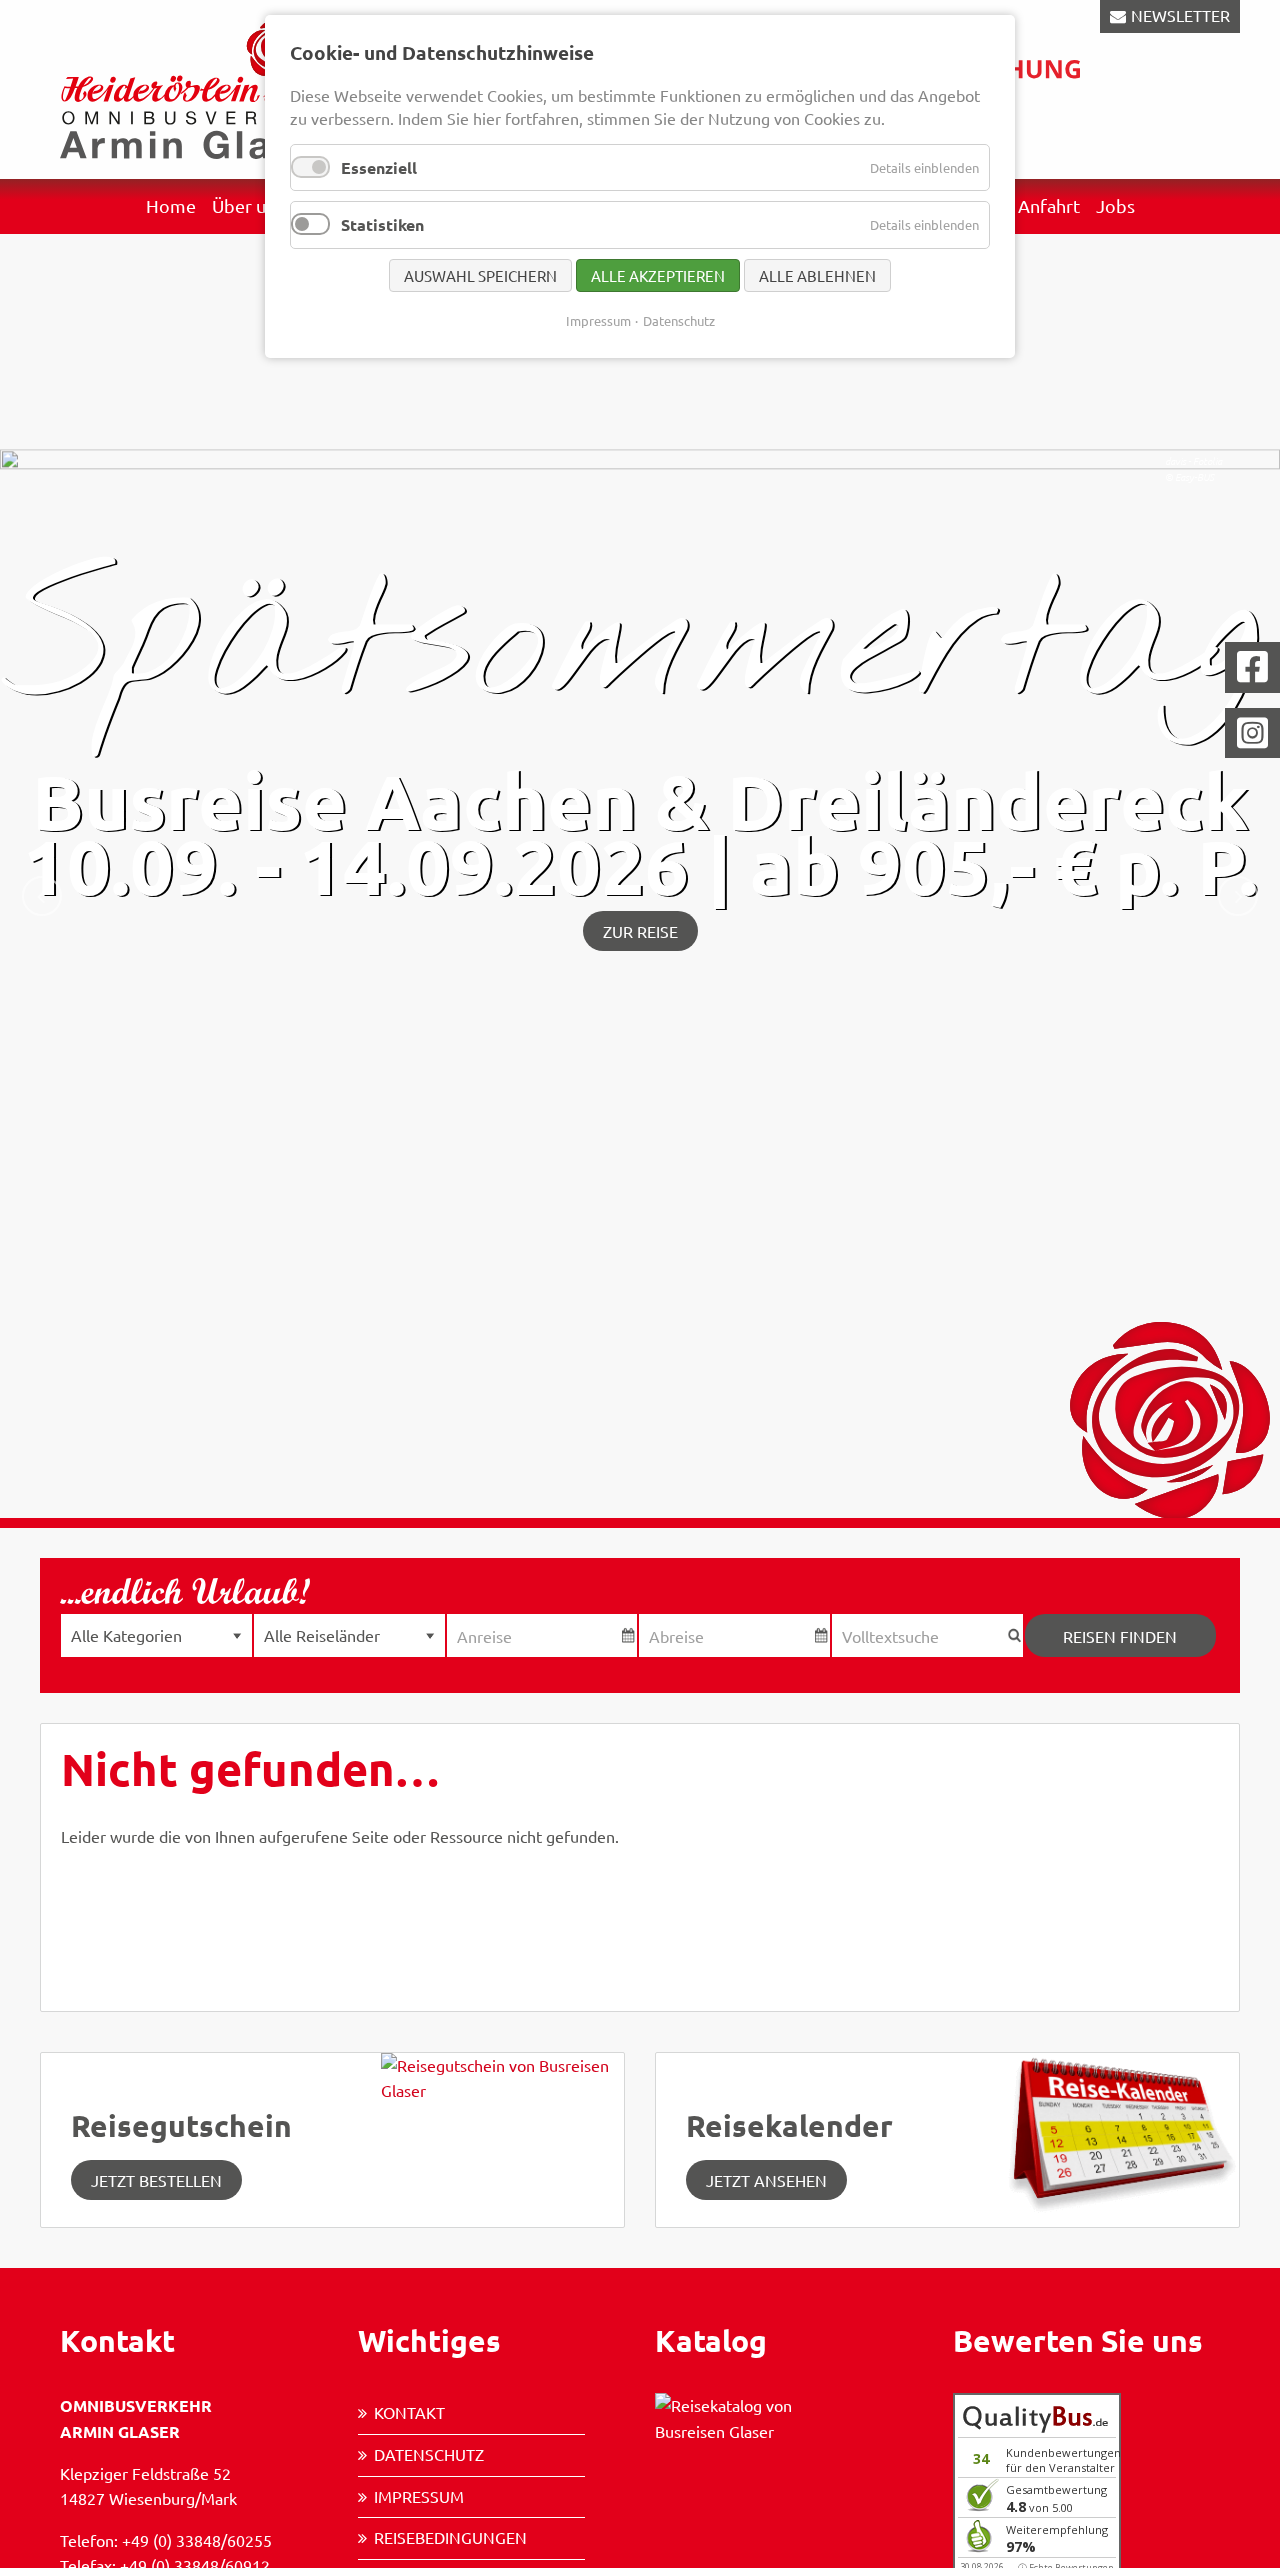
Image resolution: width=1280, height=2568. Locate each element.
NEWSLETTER (1180, 15)
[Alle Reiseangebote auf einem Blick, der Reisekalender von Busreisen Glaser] (1117, 2130)
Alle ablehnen (817, 275)
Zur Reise (640, 931)
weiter (1238, 896)
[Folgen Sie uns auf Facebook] (1252, 667)
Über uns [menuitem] (248, 205)
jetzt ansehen (766, 2180)
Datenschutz (429, 2454)
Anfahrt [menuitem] (1049, 205)
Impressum (419, 2496)
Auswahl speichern (480, 275)
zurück (42, 896)
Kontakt (409, 2412)
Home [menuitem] (171, 205)
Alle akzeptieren (658, 275)
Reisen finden (1120, 1636)
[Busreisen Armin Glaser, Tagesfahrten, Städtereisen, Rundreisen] (200, 87)
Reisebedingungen (450, 2537)
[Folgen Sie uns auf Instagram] (1252, 733)
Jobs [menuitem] (1115, 205)
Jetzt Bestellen (156, 2180)
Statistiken (382, 224)
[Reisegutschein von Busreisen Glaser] (502, 2137)
